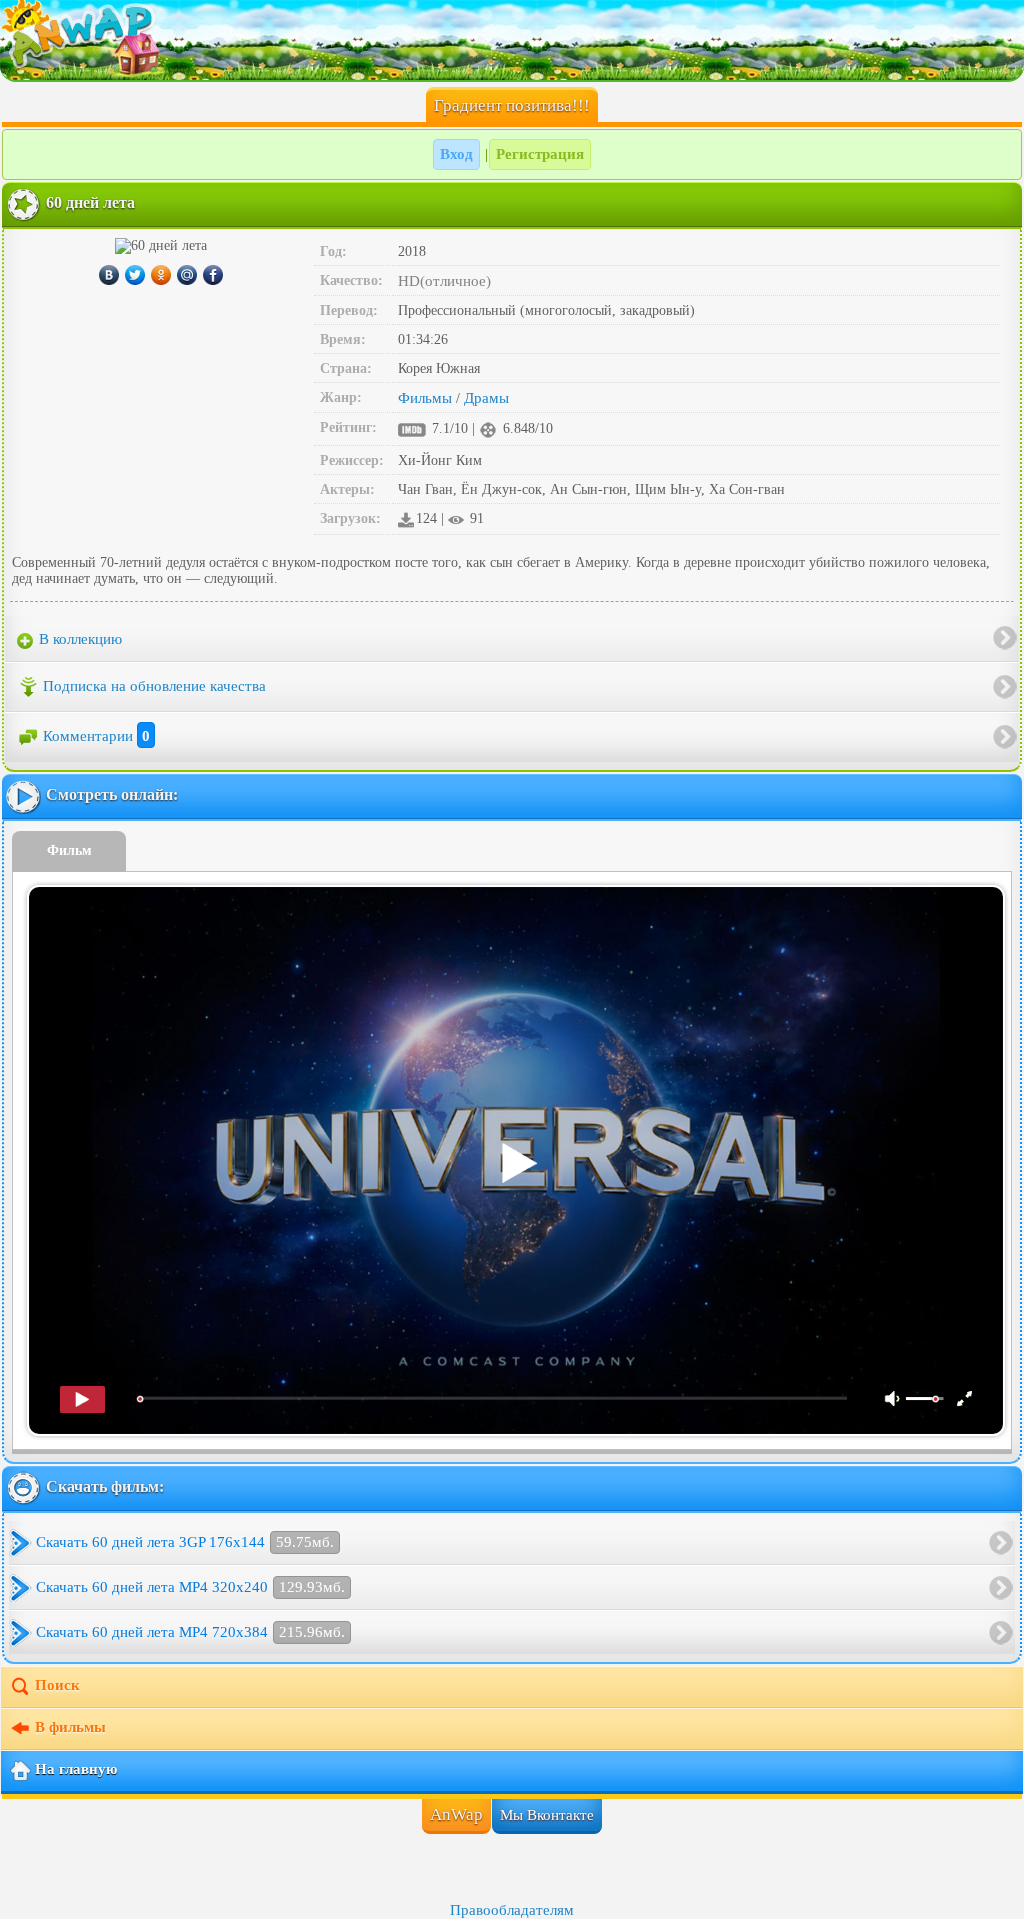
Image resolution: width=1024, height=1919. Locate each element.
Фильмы (425, 398)
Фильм (69, 850)
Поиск (57, 1686)
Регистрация (540, 154)
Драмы (486, 398)
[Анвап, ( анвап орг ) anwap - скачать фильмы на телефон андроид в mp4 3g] (512, 40)
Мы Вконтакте (547, 1815)
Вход (456, 154)
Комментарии (96, 736)
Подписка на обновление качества (154, 686)
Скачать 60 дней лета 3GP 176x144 (185, 1542)
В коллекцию (78, 639)
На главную (76, 1770)
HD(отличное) (444, 281)
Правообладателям (512, 1910)
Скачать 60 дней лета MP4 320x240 (190, 1587)
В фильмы (70, 1728)
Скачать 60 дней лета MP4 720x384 (190, 1632)
